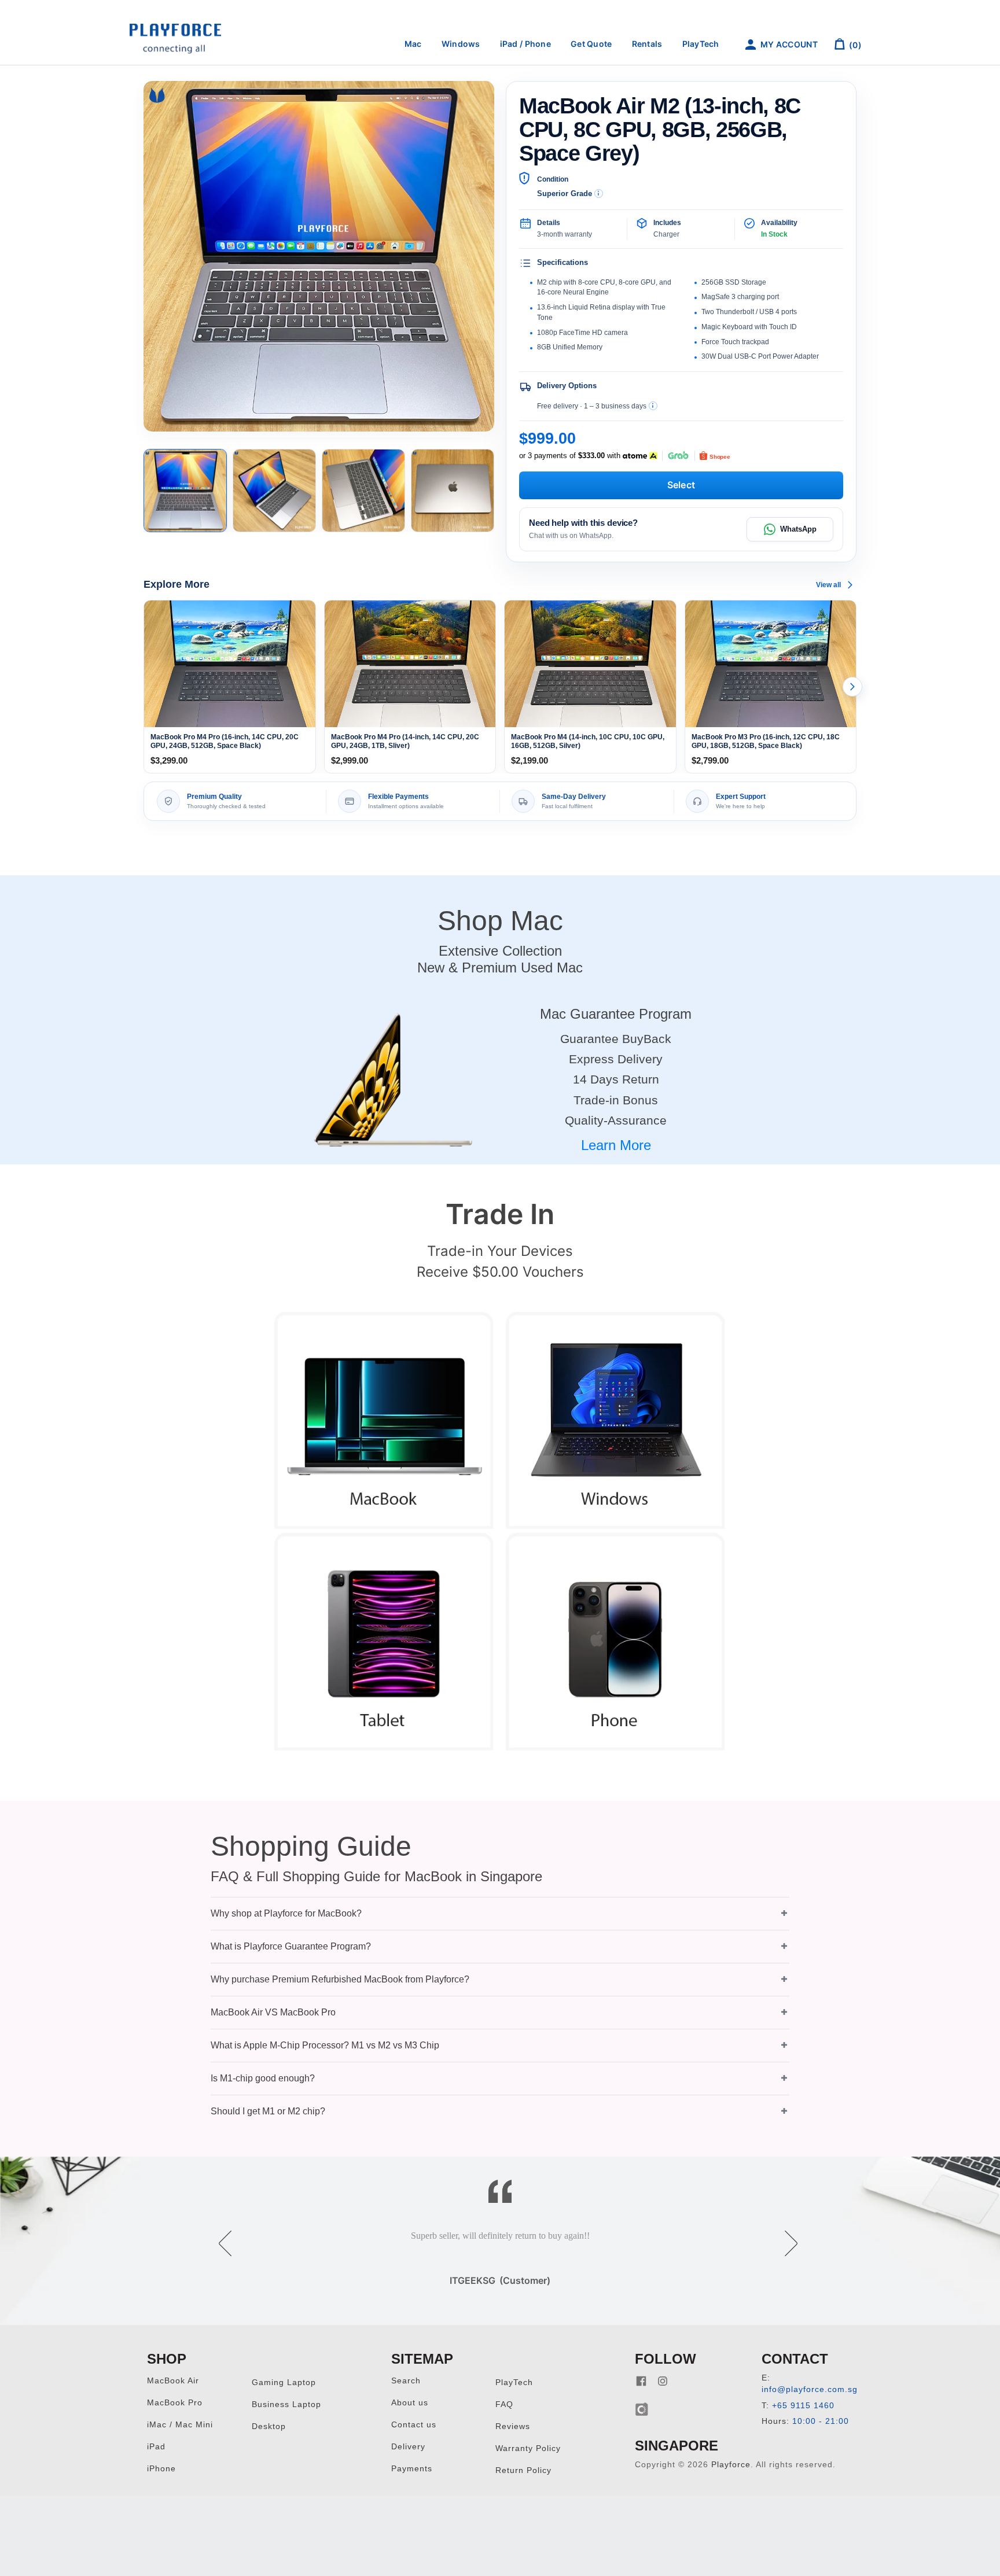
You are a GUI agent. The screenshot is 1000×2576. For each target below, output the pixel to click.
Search (406, 2381)
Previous (217, 2235)
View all (828, 585)
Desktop (269, 2426)
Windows (461, 44)
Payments (412, 2469)
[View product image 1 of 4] (185, 491)
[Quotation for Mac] (384, 1420)
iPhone (161, 2469)
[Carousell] (642, 2409)
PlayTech (701, 44)
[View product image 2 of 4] (274, 491)
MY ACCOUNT (788, 44)
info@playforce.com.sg (810, 2389)
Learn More (616, 1145)
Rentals (647, 44)
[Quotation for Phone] (616, 1641)
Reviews (513, 2426)
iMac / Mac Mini (180, 2425)
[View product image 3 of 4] (363, 491)
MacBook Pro (175, 2403)
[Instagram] (663, 2381)
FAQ (504, 2404)
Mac (413, 44)
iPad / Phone (525, 44)
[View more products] (852, 687)
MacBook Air (173, 2381)
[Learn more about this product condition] (599, 194)
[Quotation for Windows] (616, 1420)
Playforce (731, 2465)
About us (410, 2403)
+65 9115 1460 (803, 2406)
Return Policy (523, 2470)
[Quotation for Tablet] (384, 1641)
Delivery (408, 2447)
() (854, 45)
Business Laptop (286, 2404)
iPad (156, 2447)
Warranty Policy (528, 2448)
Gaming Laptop (284, 2382)
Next (783, 2235)
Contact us (414, 2425)
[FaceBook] (641, 2381)
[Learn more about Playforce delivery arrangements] (653, 406)
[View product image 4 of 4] (453, 491)
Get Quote (591, 44)
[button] (500, 1913)
